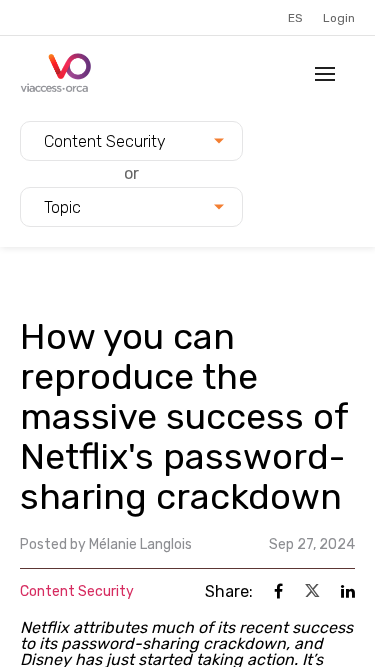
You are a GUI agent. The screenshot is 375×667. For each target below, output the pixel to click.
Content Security (77, 591)
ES (295, 18)
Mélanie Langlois (140, 544)
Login (339, 18)
